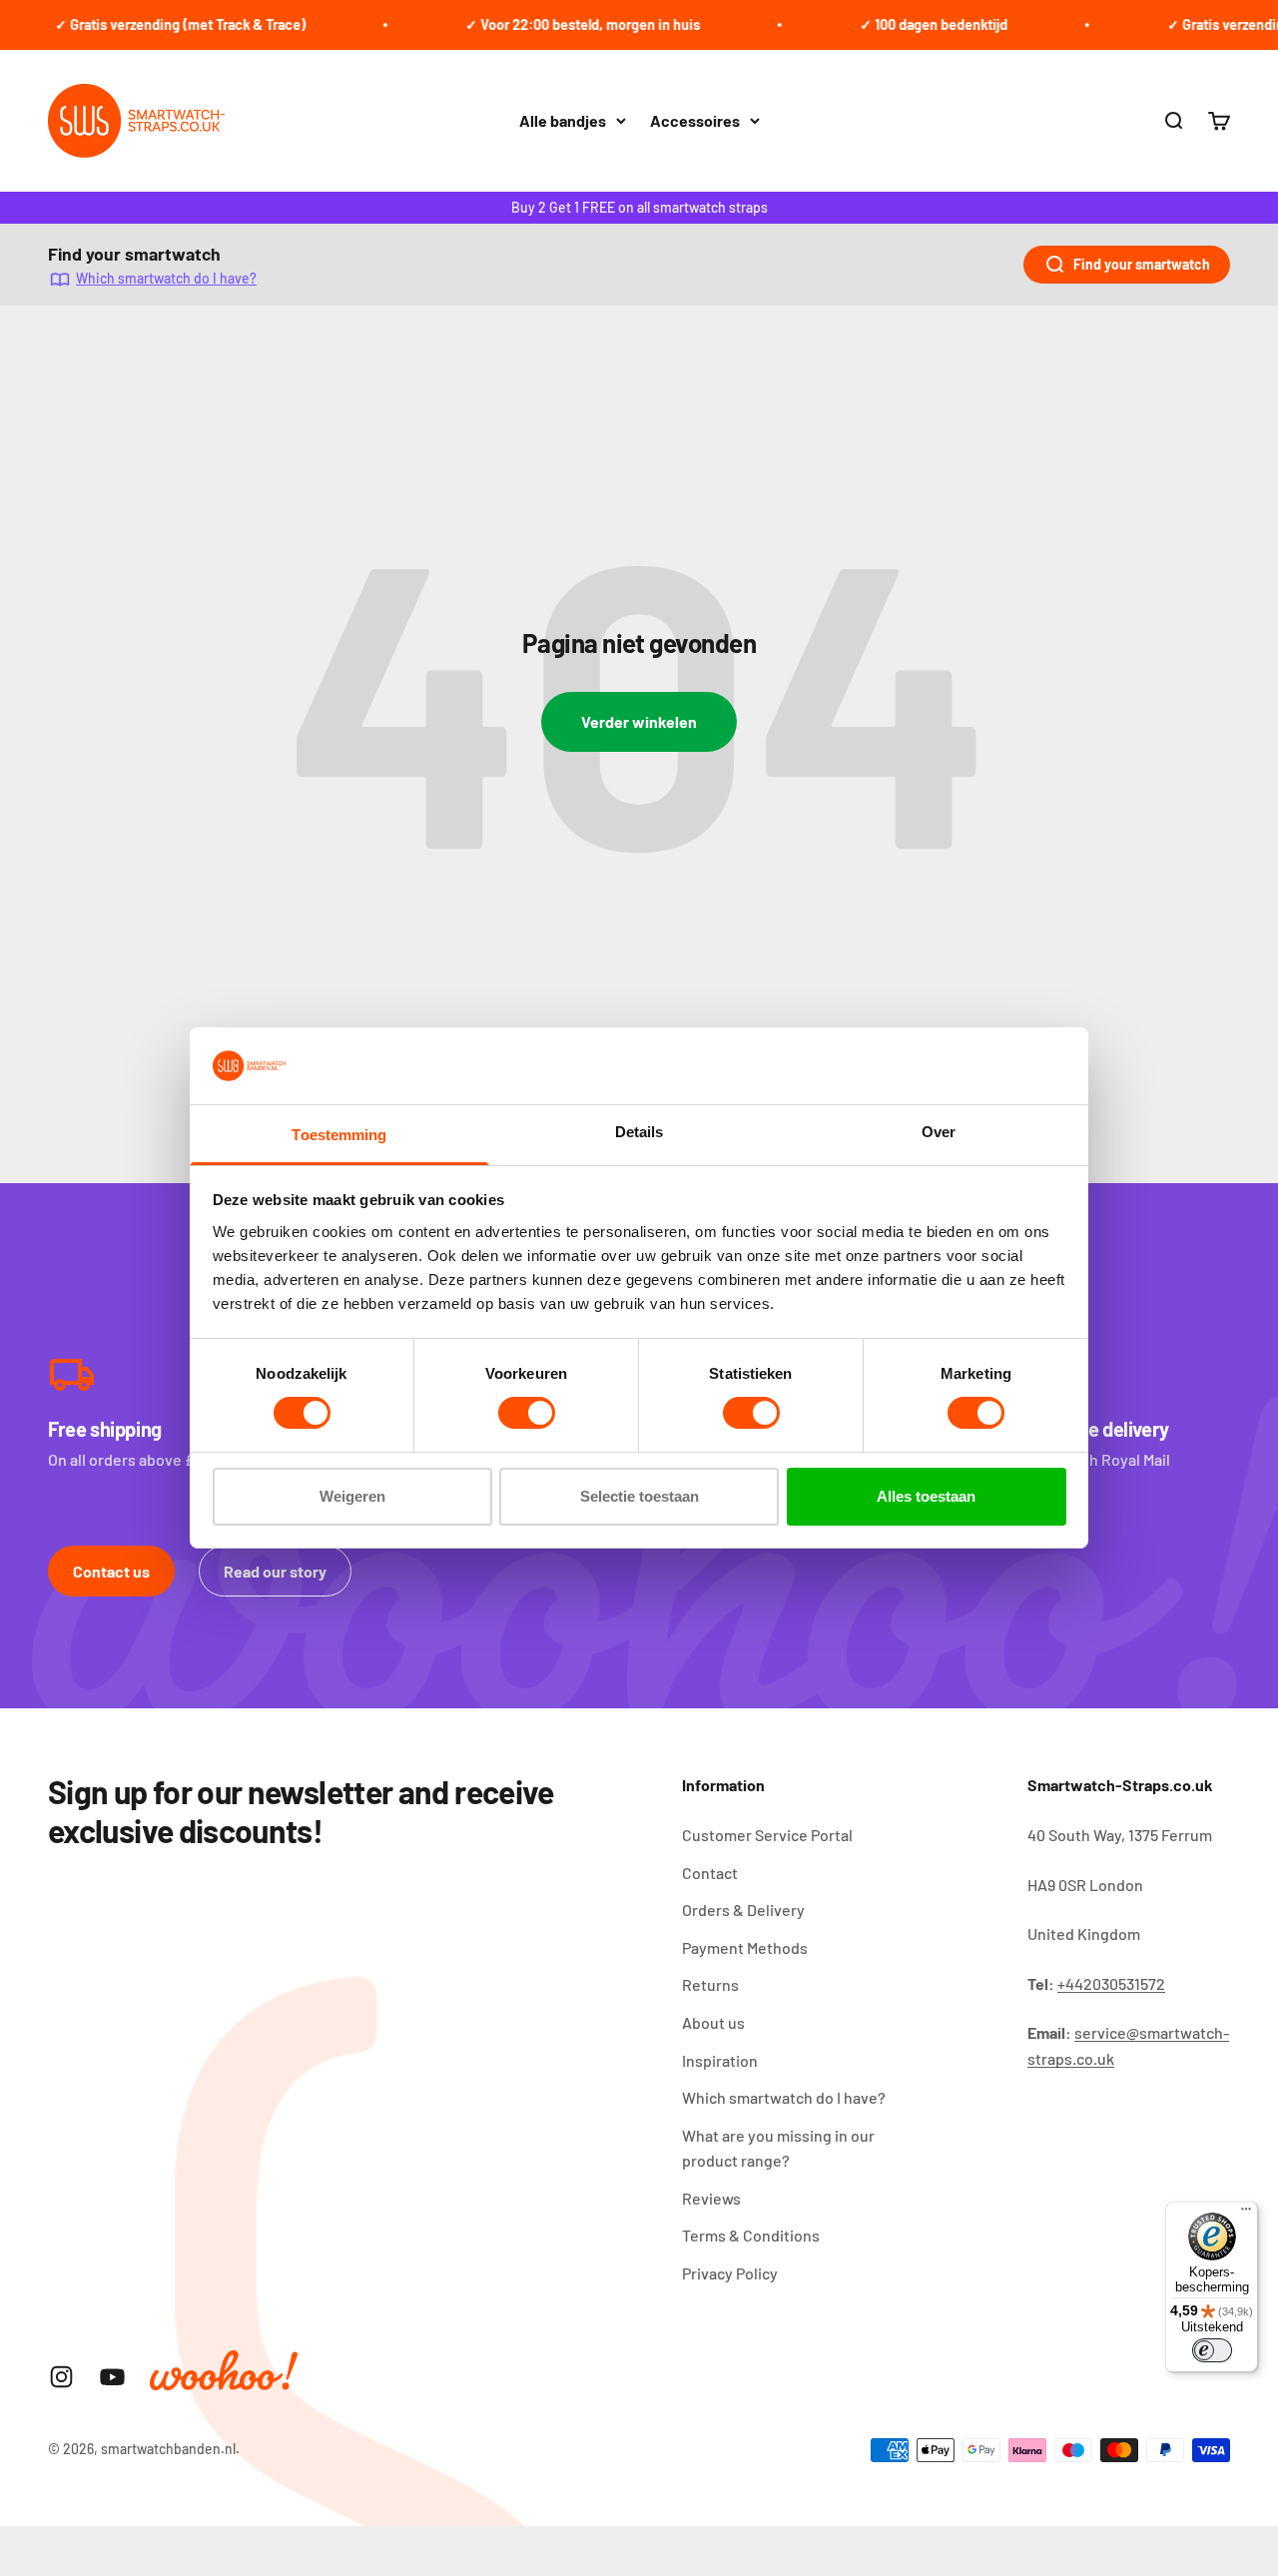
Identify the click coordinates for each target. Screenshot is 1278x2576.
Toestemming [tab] (339, 1135)
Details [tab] (639, 1132)
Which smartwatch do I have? (166, 278)
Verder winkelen (639, 721)
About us (713, 2022)
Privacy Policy (730, 2273)
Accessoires (695, 120)
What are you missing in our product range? (778, 2148)
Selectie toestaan (639, 1496)
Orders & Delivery (743, 1910)
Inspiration (720, 2060)
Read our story (275, 1571)
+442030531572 (1111, 1983)
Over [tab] (939, 1132)
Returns (710, 1984)
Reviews (711, 2198)
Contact (710, 1873)
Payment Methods (745, 1947)
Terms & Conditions (751, 2235)
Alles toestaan (926, 1496)
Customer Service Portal (767, 1835)
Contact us (111, 1571)
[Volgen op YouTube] (112, 2377)
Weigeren (352, 1496)
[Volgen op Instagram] (61, 2377)
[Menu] (1246, 2214)
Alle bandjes (563, 120)
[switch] (527, 1413)
